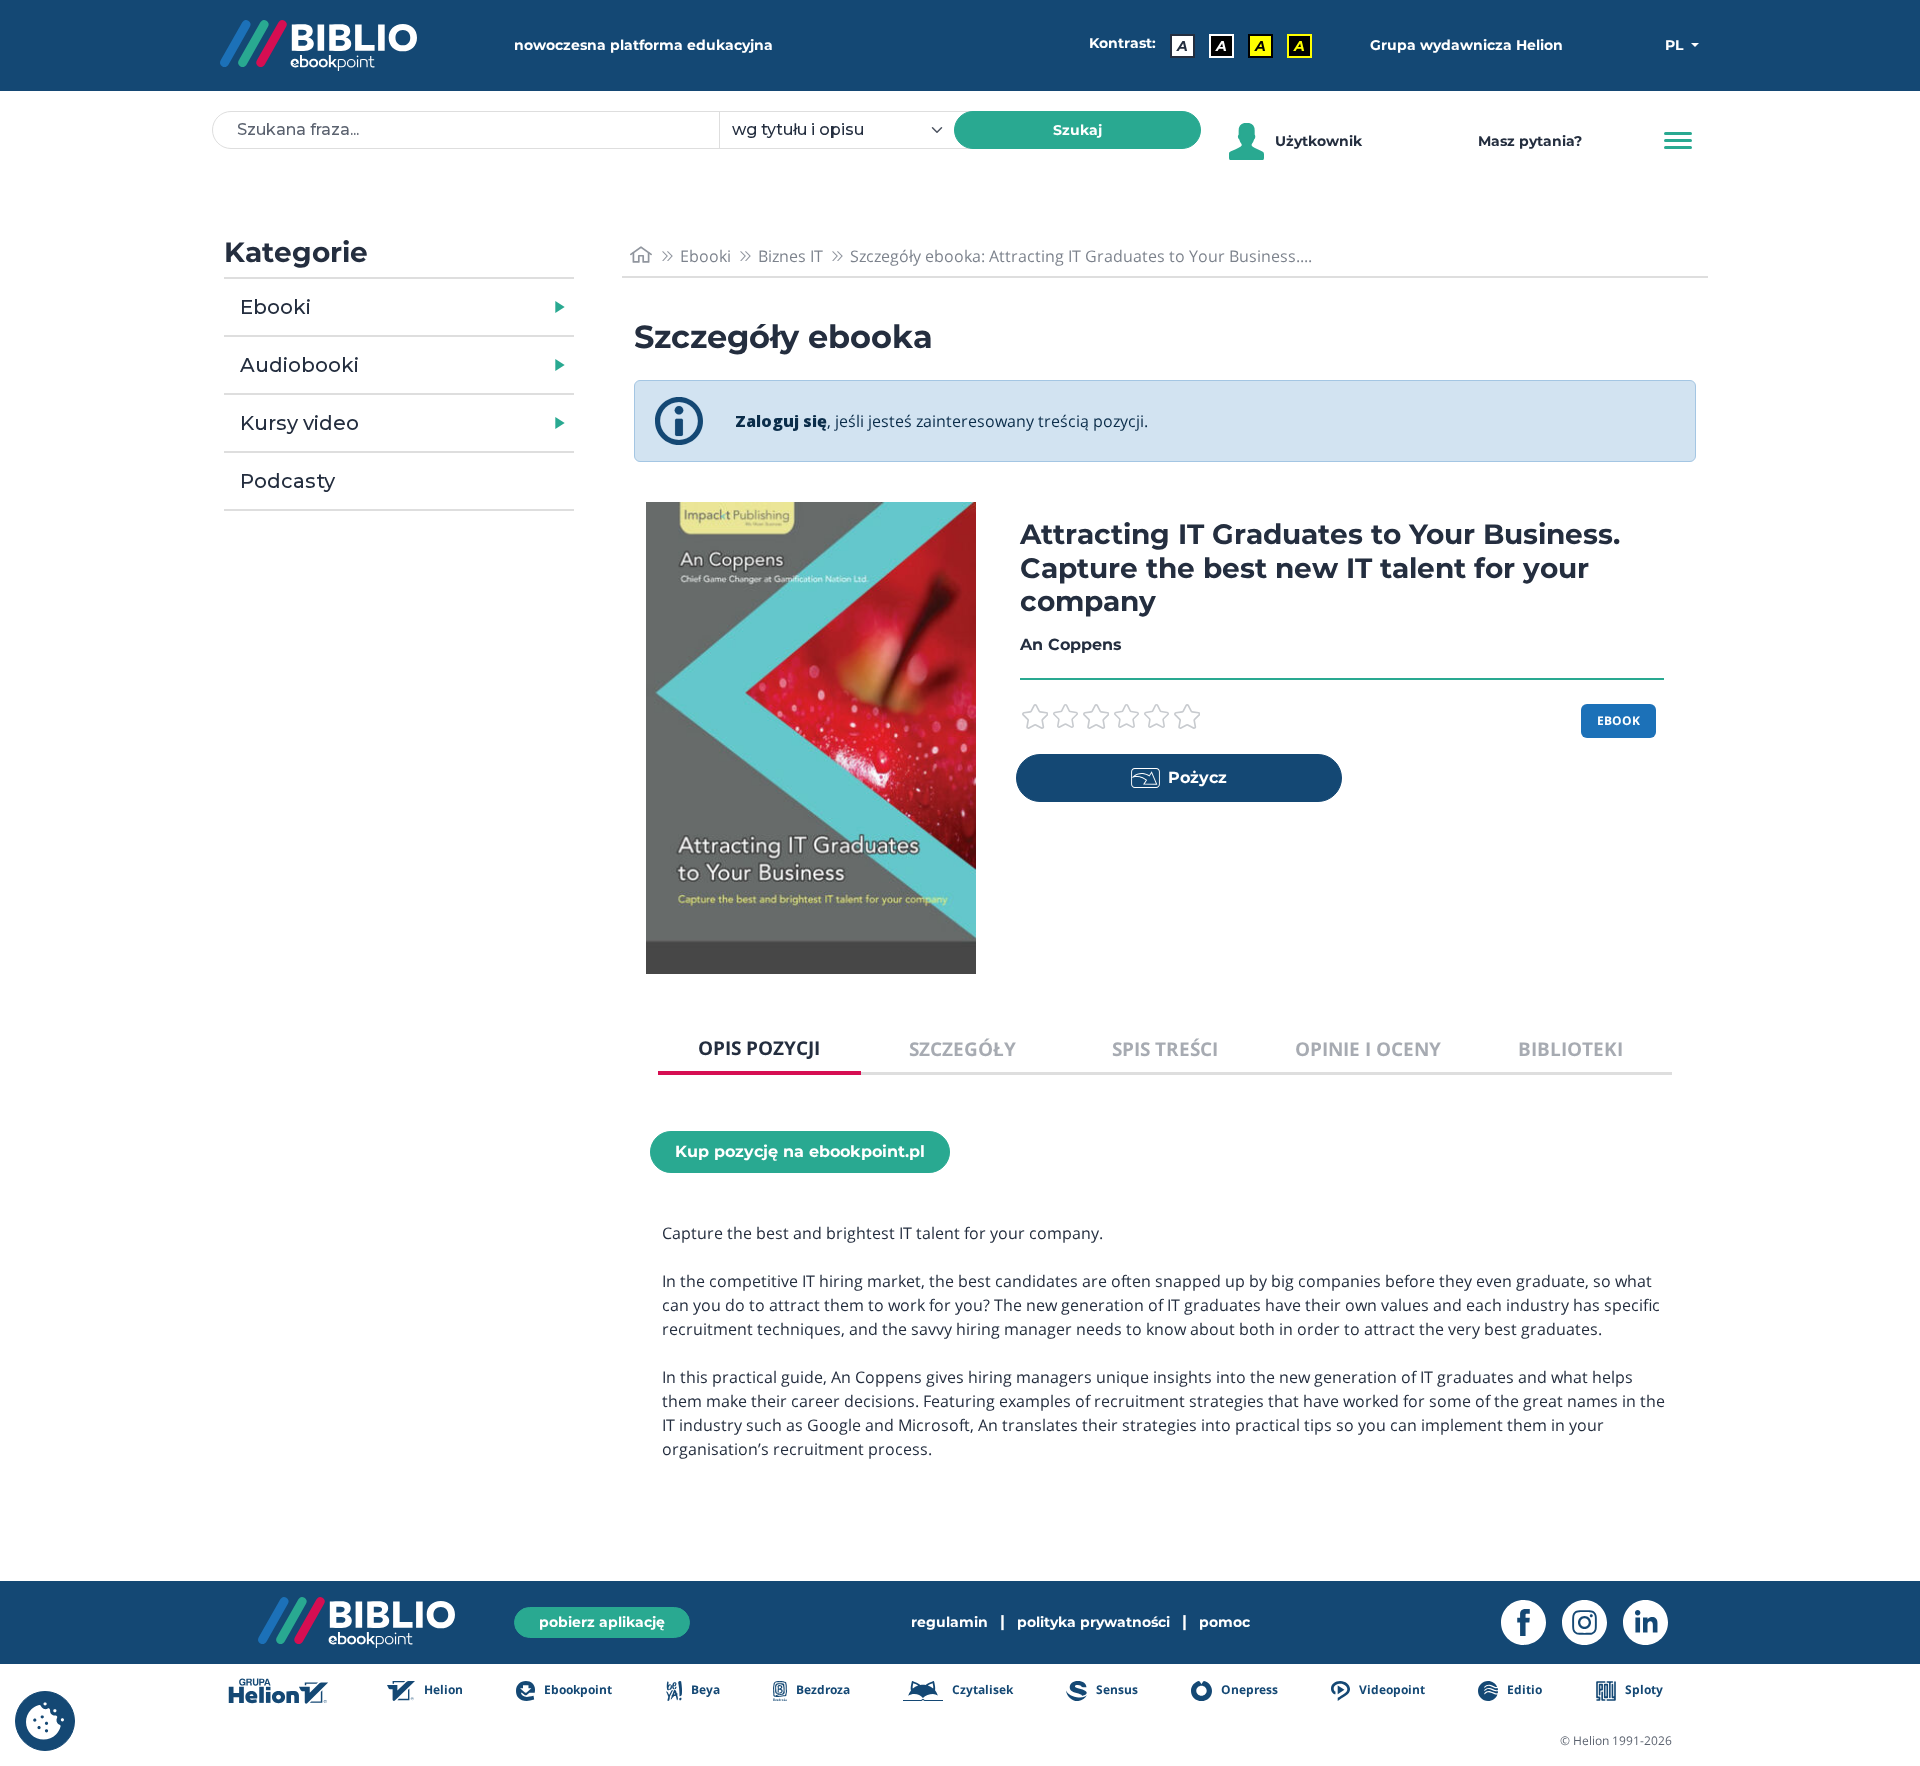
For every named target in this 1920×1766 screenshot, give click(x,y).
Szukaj (1077, 130)
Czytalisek (981, 1689)
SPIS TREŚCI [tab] (1165, 1048)
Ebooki (275, 307)
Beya (704, 1689)
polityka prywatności (1093, 1622)
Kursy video (299, 423)
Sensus (1115, 1689)
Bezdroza (821, 1689)
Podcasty (287, 481)
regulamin (949, 1622)
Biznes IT (790, 256)
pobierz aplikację (602, 1622)
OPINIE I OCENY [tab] (1368, 1048)
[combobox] (848, 130)
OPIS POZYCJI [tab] (759, 1047)
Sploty (1642, 1689)
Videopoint (1390, 1689)
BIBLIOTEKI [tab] (1570, 1048)
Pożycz (1197, 777)
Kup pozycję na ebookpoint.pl (800, 1151)
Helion (442, 1689)
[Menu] (1678, 141)
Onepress (1248, 1689)
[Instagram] (1592, 1622)
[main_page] (641, 255)
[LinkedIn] (1653, 1622)
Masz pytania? (1530, 141)
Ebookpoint (576, 1689)
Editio (1523, 1689)
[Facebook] (1531, 1622)
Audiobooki (299, 365)
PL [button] (1676, 45)
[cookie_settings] (45, 1721)
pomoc (1224, 1622)
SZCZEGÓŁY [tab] (962, 1048)
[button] (450, 307)
